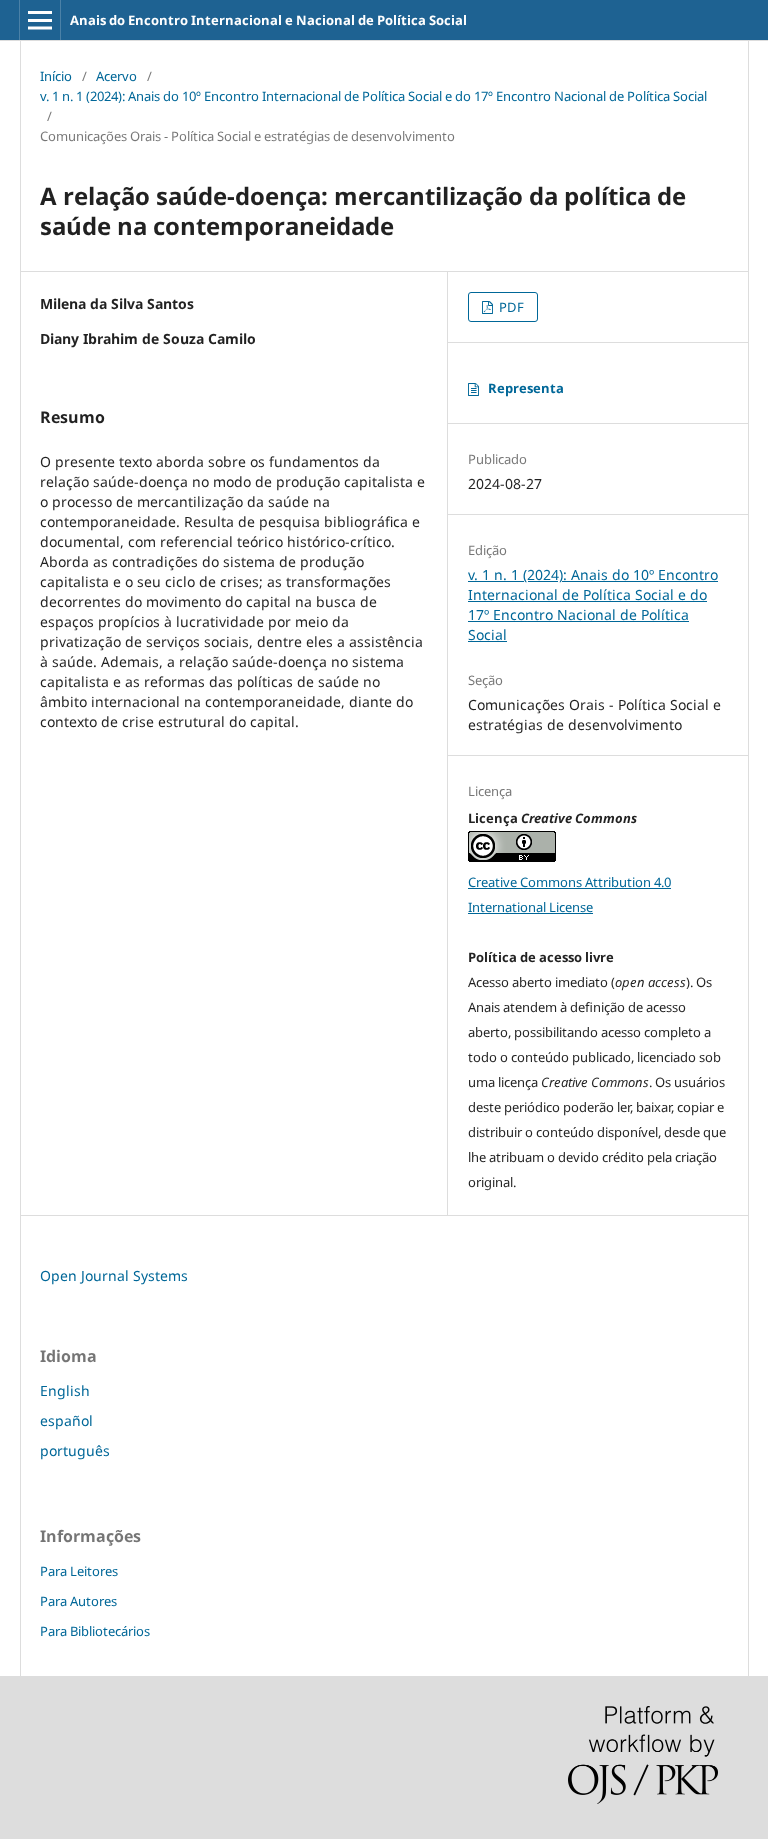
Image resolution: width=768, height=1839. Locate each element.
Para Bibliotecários (95, 1631)
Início (56, 76)
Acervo (116, 76)
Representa (526, 388)
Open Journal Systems (114, 1275)
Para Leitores (79, 1571)
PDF (510, 307)
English (65, 1390)
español (66, 1420)
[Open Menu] (40, 20)
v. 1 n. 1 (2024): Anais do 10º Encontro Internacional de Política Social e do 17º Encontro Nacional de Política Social (373, 96)
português (75, 1450)
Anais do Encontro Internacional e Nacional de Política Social (268, 20)
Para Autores (78, 1601)
